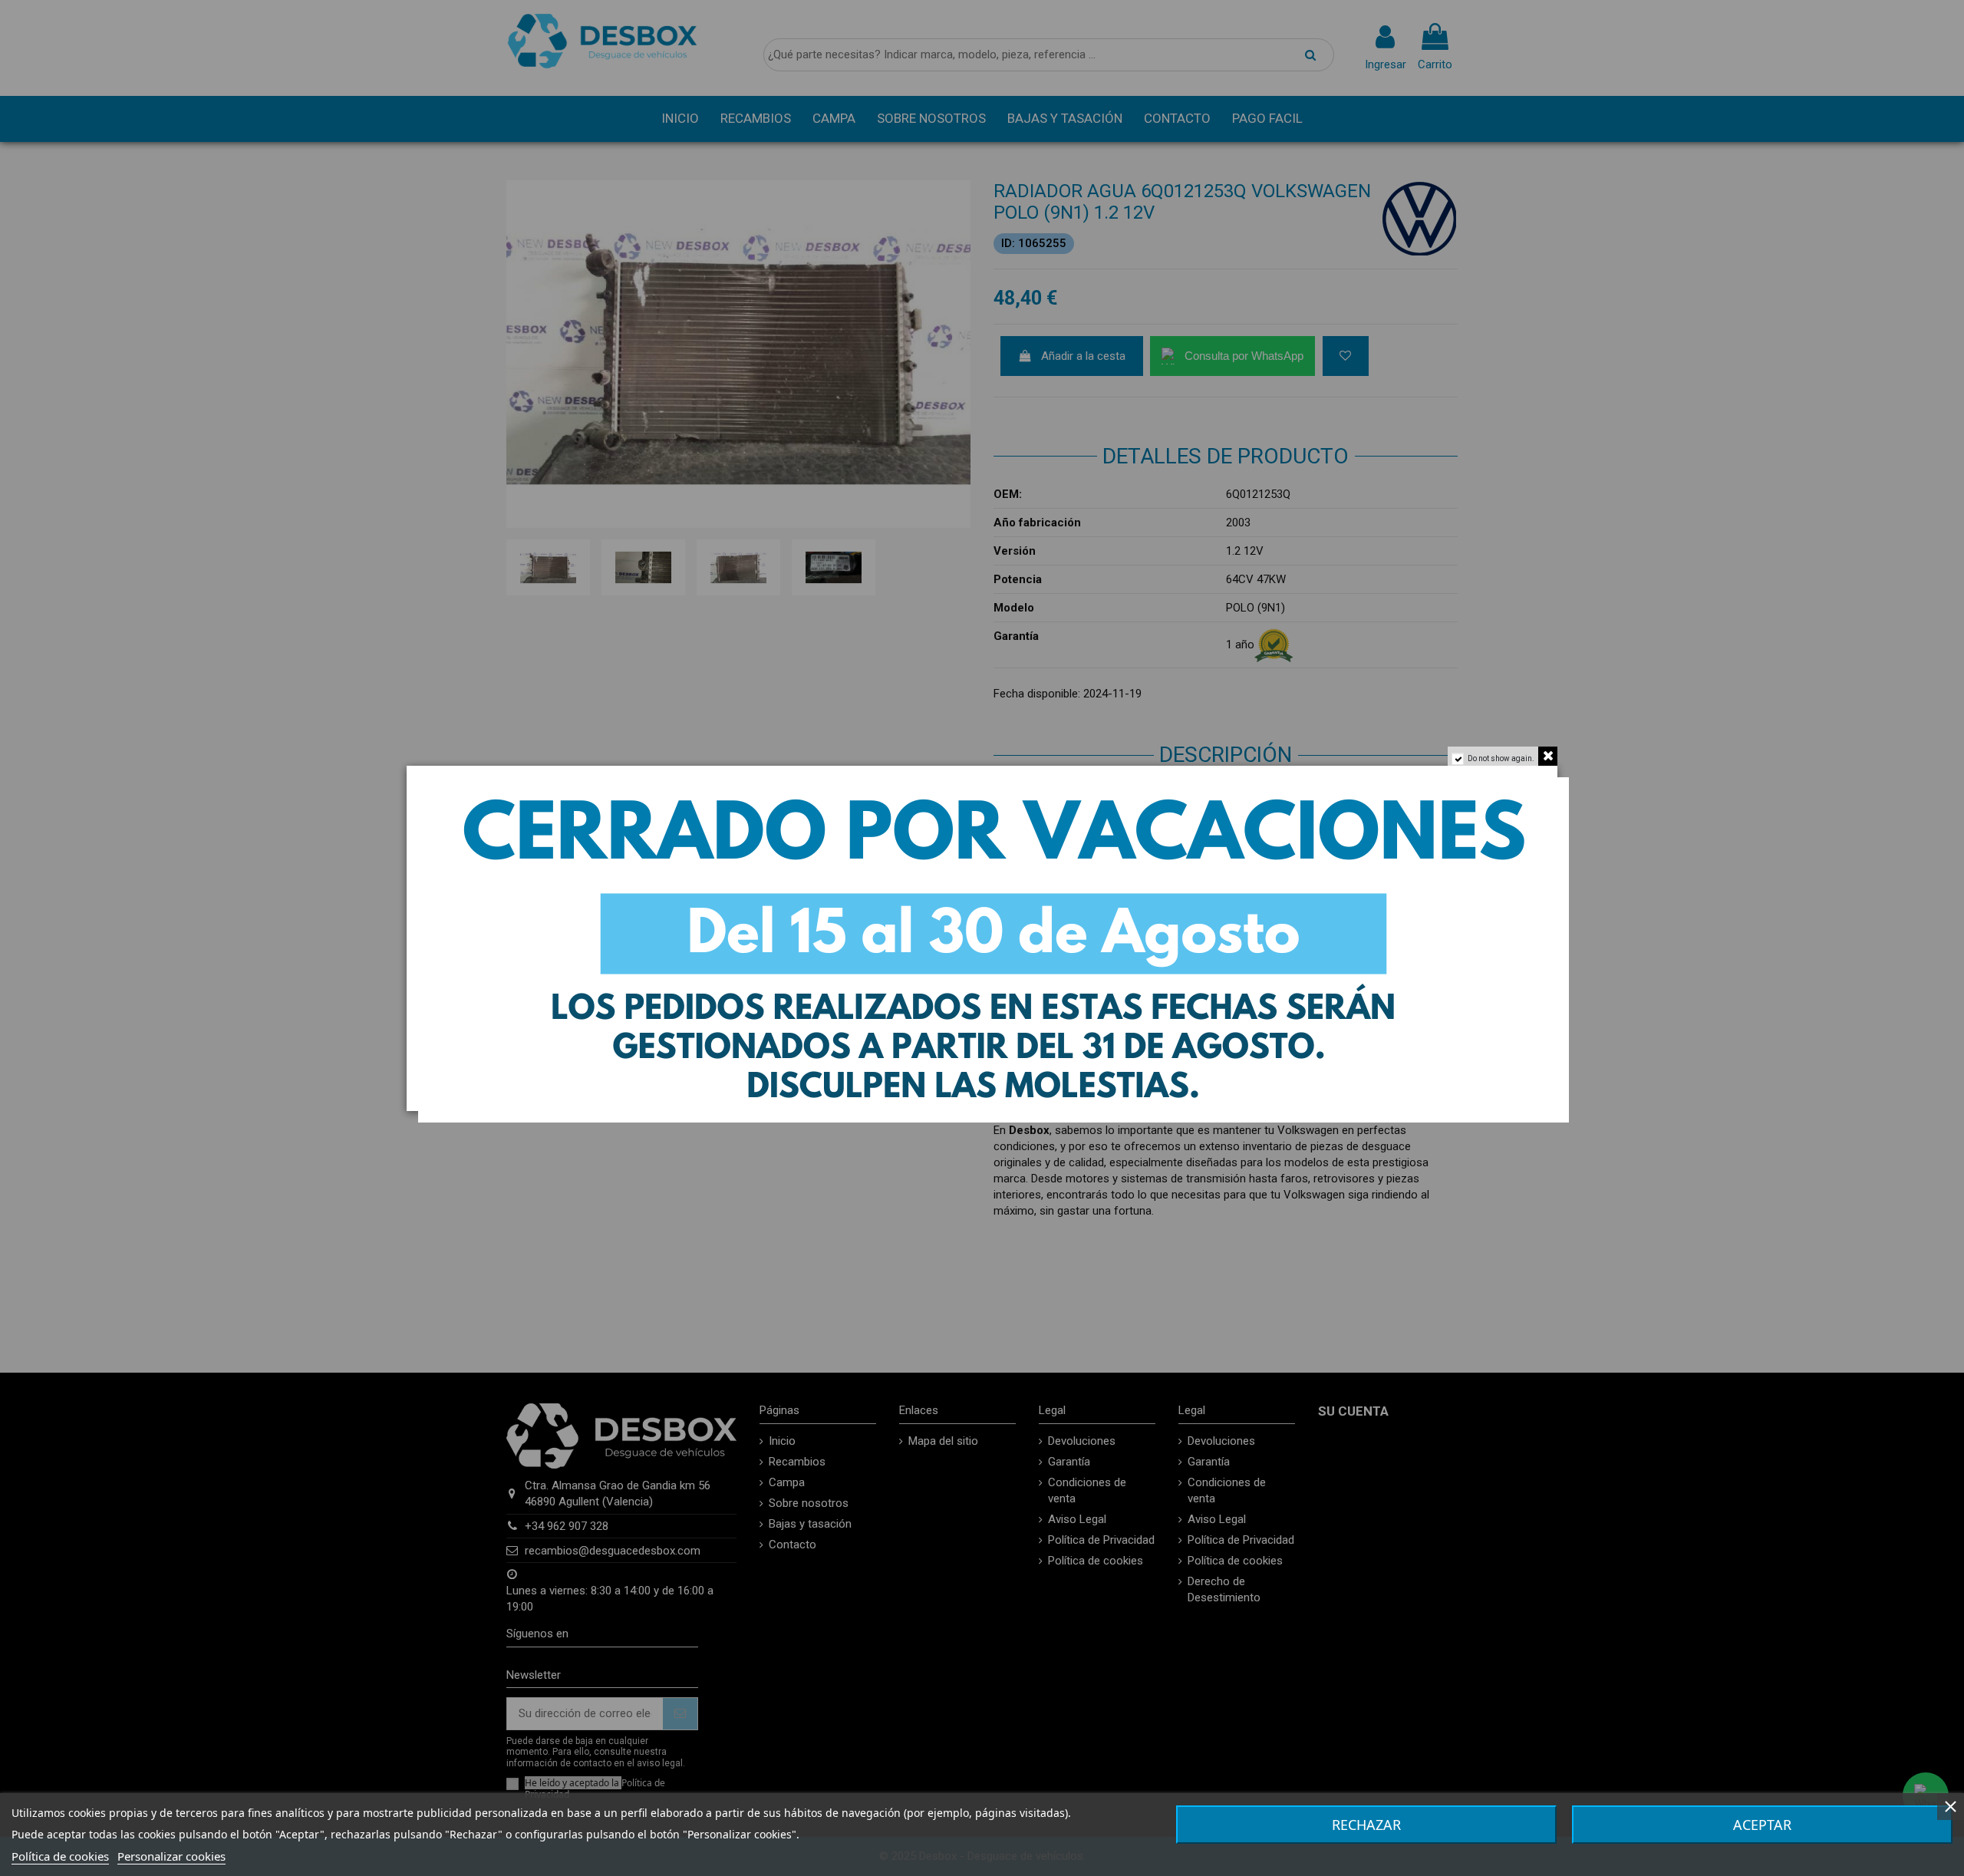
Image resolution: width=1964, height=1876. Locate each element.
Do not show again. (1501, 758)
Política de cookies (60, 1856)
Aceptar (1762, 1825)
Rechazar (1366, 1825)
